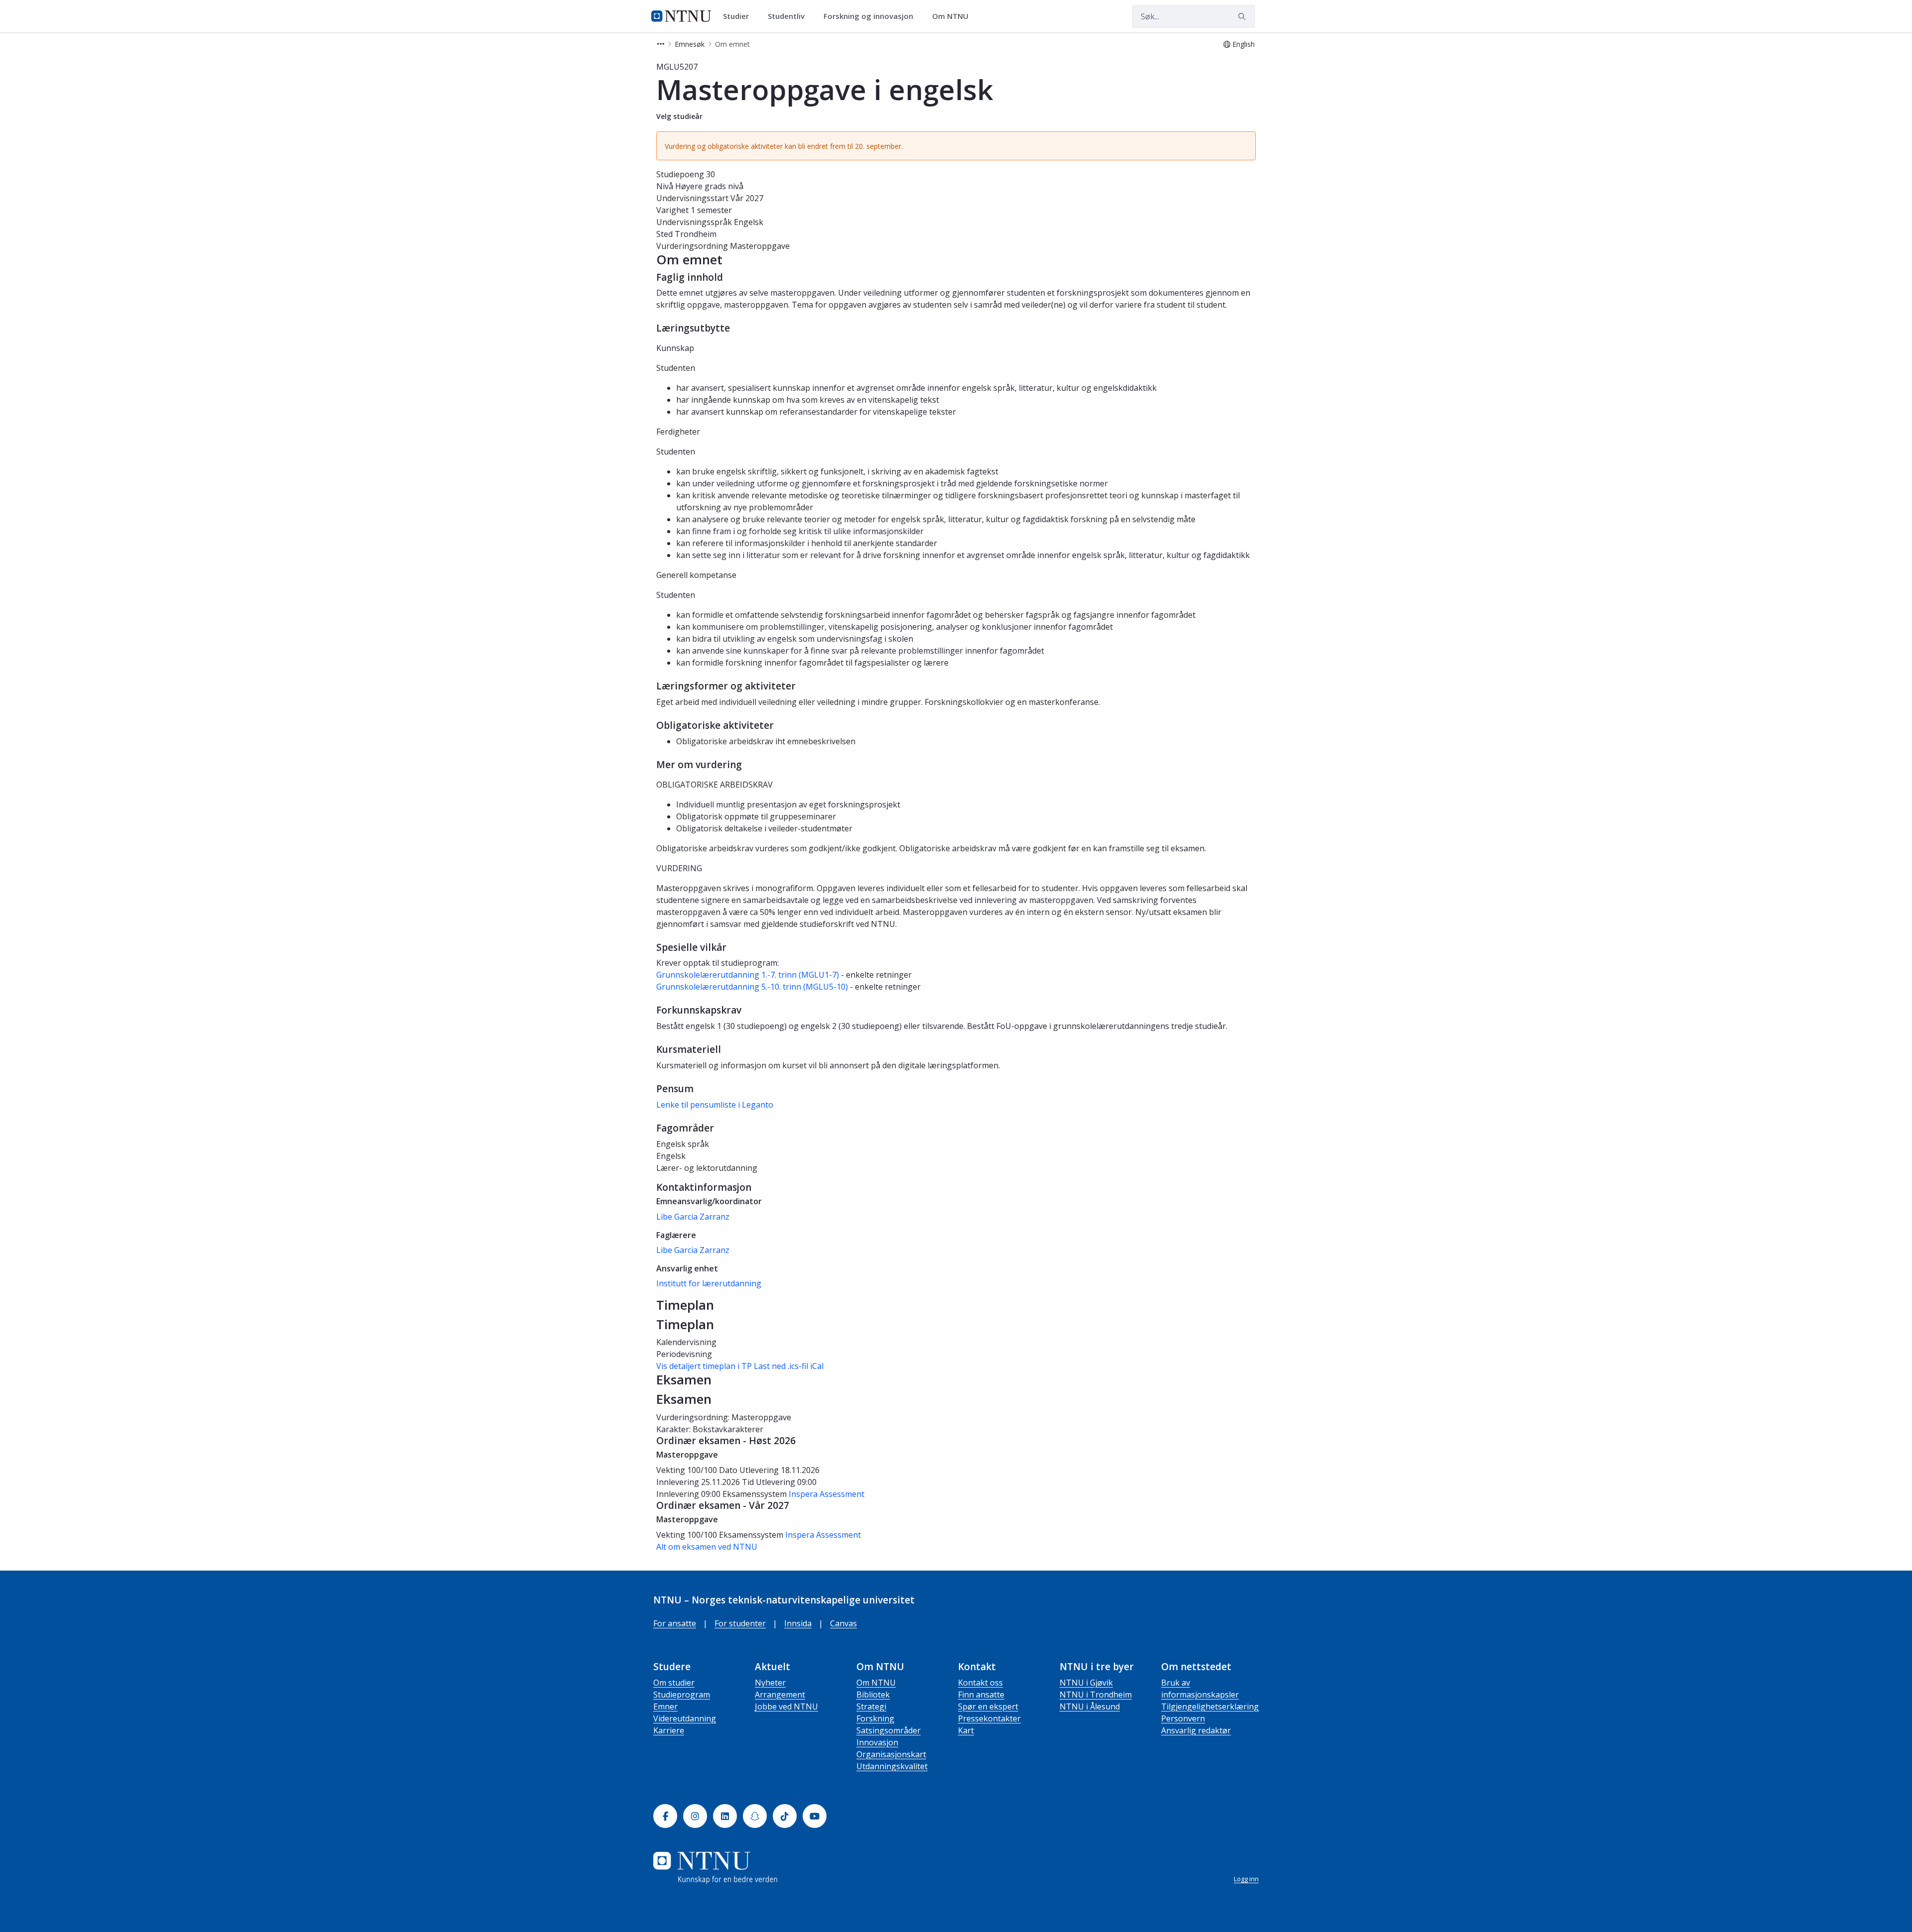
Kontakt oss (980, 1683)
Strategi (871, 1706)
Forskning (875, 1718)
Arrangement (780, 1695)
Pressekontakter (989, 1718)
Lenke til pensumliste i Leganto (715, 1105)
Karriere (669, 1730)
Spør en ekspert (988, 1706)
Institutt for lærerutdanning (709, 1283)
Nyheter (770, 1683)
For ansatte (675, 1623)
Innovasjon (877, 1742)
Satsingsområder (889, 1730)
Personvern (1183, 1718)
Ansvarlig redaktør (1196, 1730)
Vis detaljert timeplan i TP (704, 1366)
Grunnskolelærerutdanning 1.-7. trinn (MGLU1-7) (748, 975)
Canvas (843, 1623)
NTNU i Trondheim (1096, 1695)
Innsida (798, 1623)
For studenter (740, 1623)
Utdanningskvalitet (892, 1766)
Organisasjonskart (891, 1754)
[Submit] (1243, 16)
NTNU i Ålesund (1090, 1706)
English (1244, 44)
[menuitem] (739, 16)
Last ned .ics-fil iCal (789, 1366)
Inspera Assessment (827, 1494)
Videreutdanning (685, 1718)
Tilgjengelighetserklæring (1210, 1706)
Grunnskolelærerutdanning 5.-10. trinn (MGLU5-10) (752, 987)
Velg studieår (679, 116)
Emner (665, 1706)
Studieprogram (682, 1695)
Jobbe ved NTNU (786, 1706)
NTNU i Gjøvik (1086, 1683)
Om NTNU (876, 1683)
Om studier (674, 1683)
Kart (966, 1730)
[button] (661, 44)
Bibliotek (873, 1695)
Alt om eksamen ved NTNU (707, 1547)
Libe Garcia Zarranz (693, 1217)
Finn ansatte (981, 1695)
